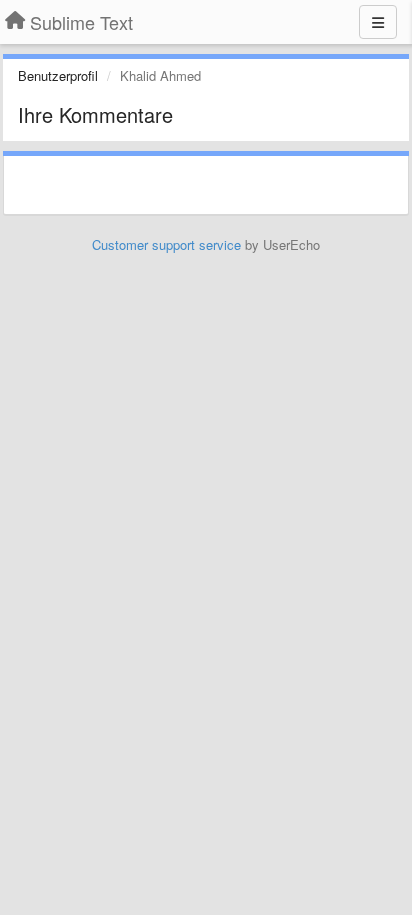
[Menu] (378, 22)
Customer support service (166, 244)
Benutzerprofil (58, 75)
